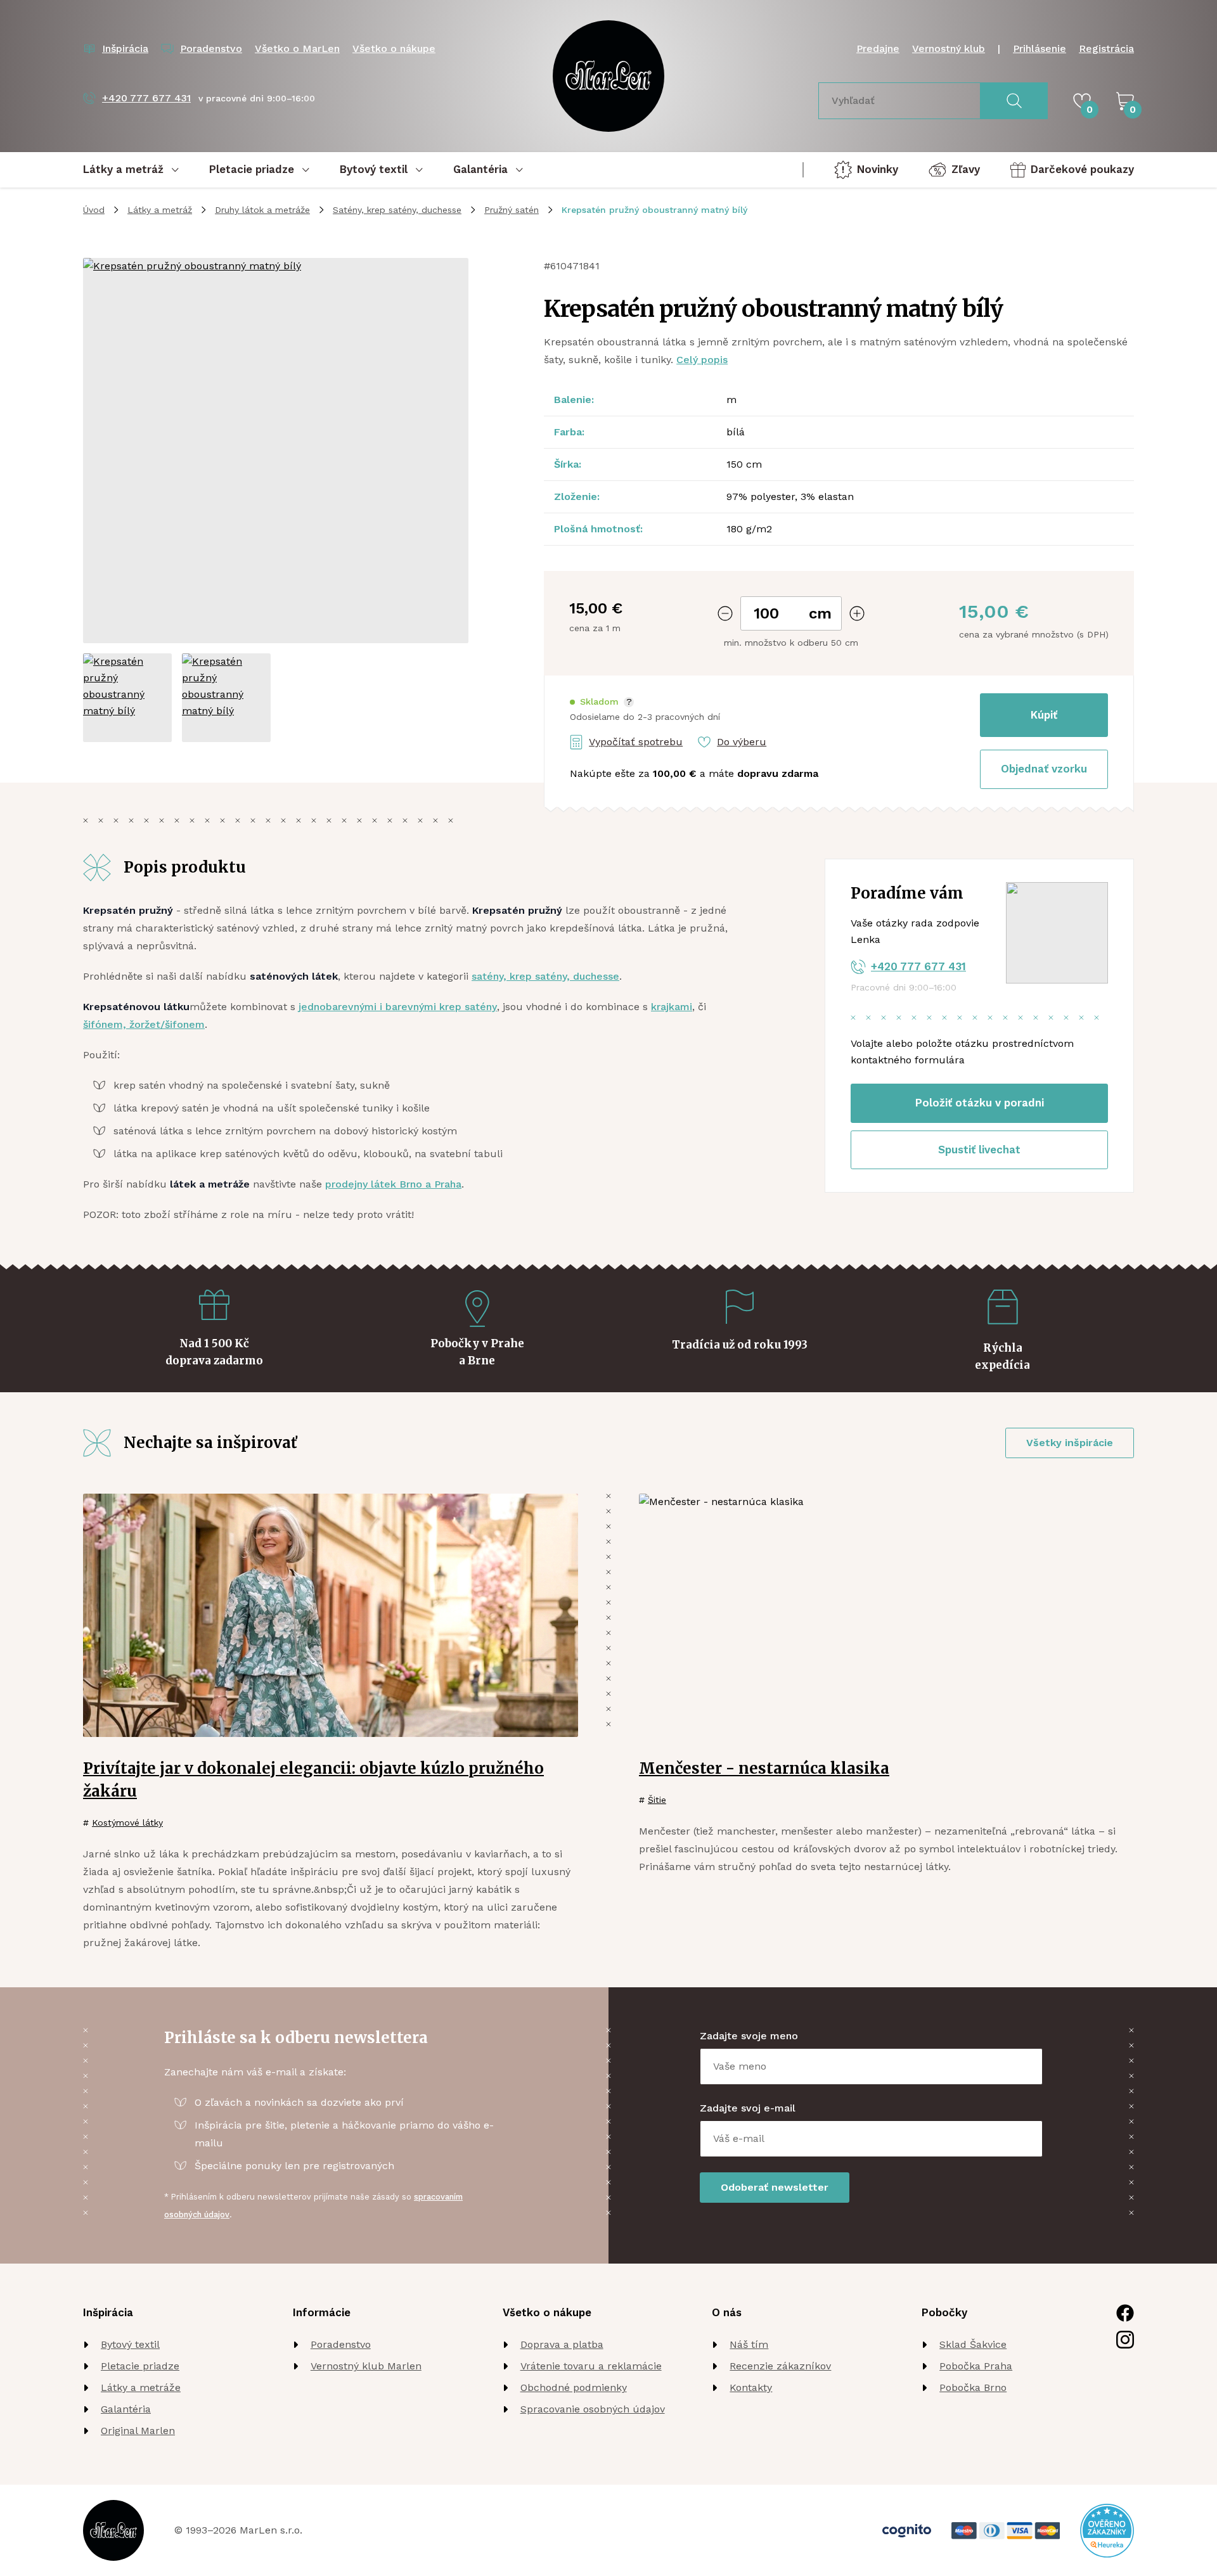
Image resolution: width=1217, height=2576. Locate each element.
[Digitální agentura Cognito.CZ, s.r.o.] (907, 2531)
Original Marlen (138, 2431)
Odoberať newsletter (775, 2187)
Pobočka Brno (973, 2387)
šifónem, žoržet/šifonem (144, 1024)
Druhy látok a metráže (262, 210)
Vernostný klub (949, 48)
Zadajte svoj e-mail (748, 2108)
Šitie (657, 1800)
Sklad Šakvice (973, 2344)
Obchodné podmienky (574, 2387)
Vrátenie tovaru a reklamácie (591, 2366)
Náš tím (749, 2344)
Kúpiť (1044, 715)
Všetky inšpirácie (1070, 1443)
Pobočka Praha (976, 2366)
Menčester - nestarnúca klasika (764, 1768)
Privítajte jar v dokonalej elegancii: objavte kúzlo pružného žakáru (313, 1780)
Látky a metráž (160, 210)
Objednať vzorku (1044, 769)
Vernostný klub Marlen (366, 2366)
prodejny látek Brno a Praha (393, 1184)
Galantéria (126, 2409)
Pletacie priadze (140, 2366)
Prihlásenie (1040, 48)
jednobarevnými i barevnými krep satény (398, 1007)
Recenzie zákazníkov (780, 2366)
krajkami (672, 1007)
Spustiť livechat (979, 1150)
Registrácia (1106, 48)
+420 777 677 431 (918, 966)
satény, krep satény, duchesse (545, 976)
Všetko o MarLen (297, 48)
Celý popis (702, 360)
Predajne (878, 48)
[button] (602, 702)
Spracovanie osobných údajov (593, 2409)
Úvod (94, 210)
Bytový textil (130, 2344)
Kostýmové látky (127, 1823)
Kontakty (751, 2387)
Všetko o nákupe (394, 48)
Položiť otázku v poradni (980, 1103)
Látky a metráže (141, 2387)
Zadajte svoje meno (749, 2036)
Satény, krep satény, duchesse (397, 210)
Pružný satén (512, 210)
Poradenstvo (341, 2344)
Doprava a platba (562, 2344)
